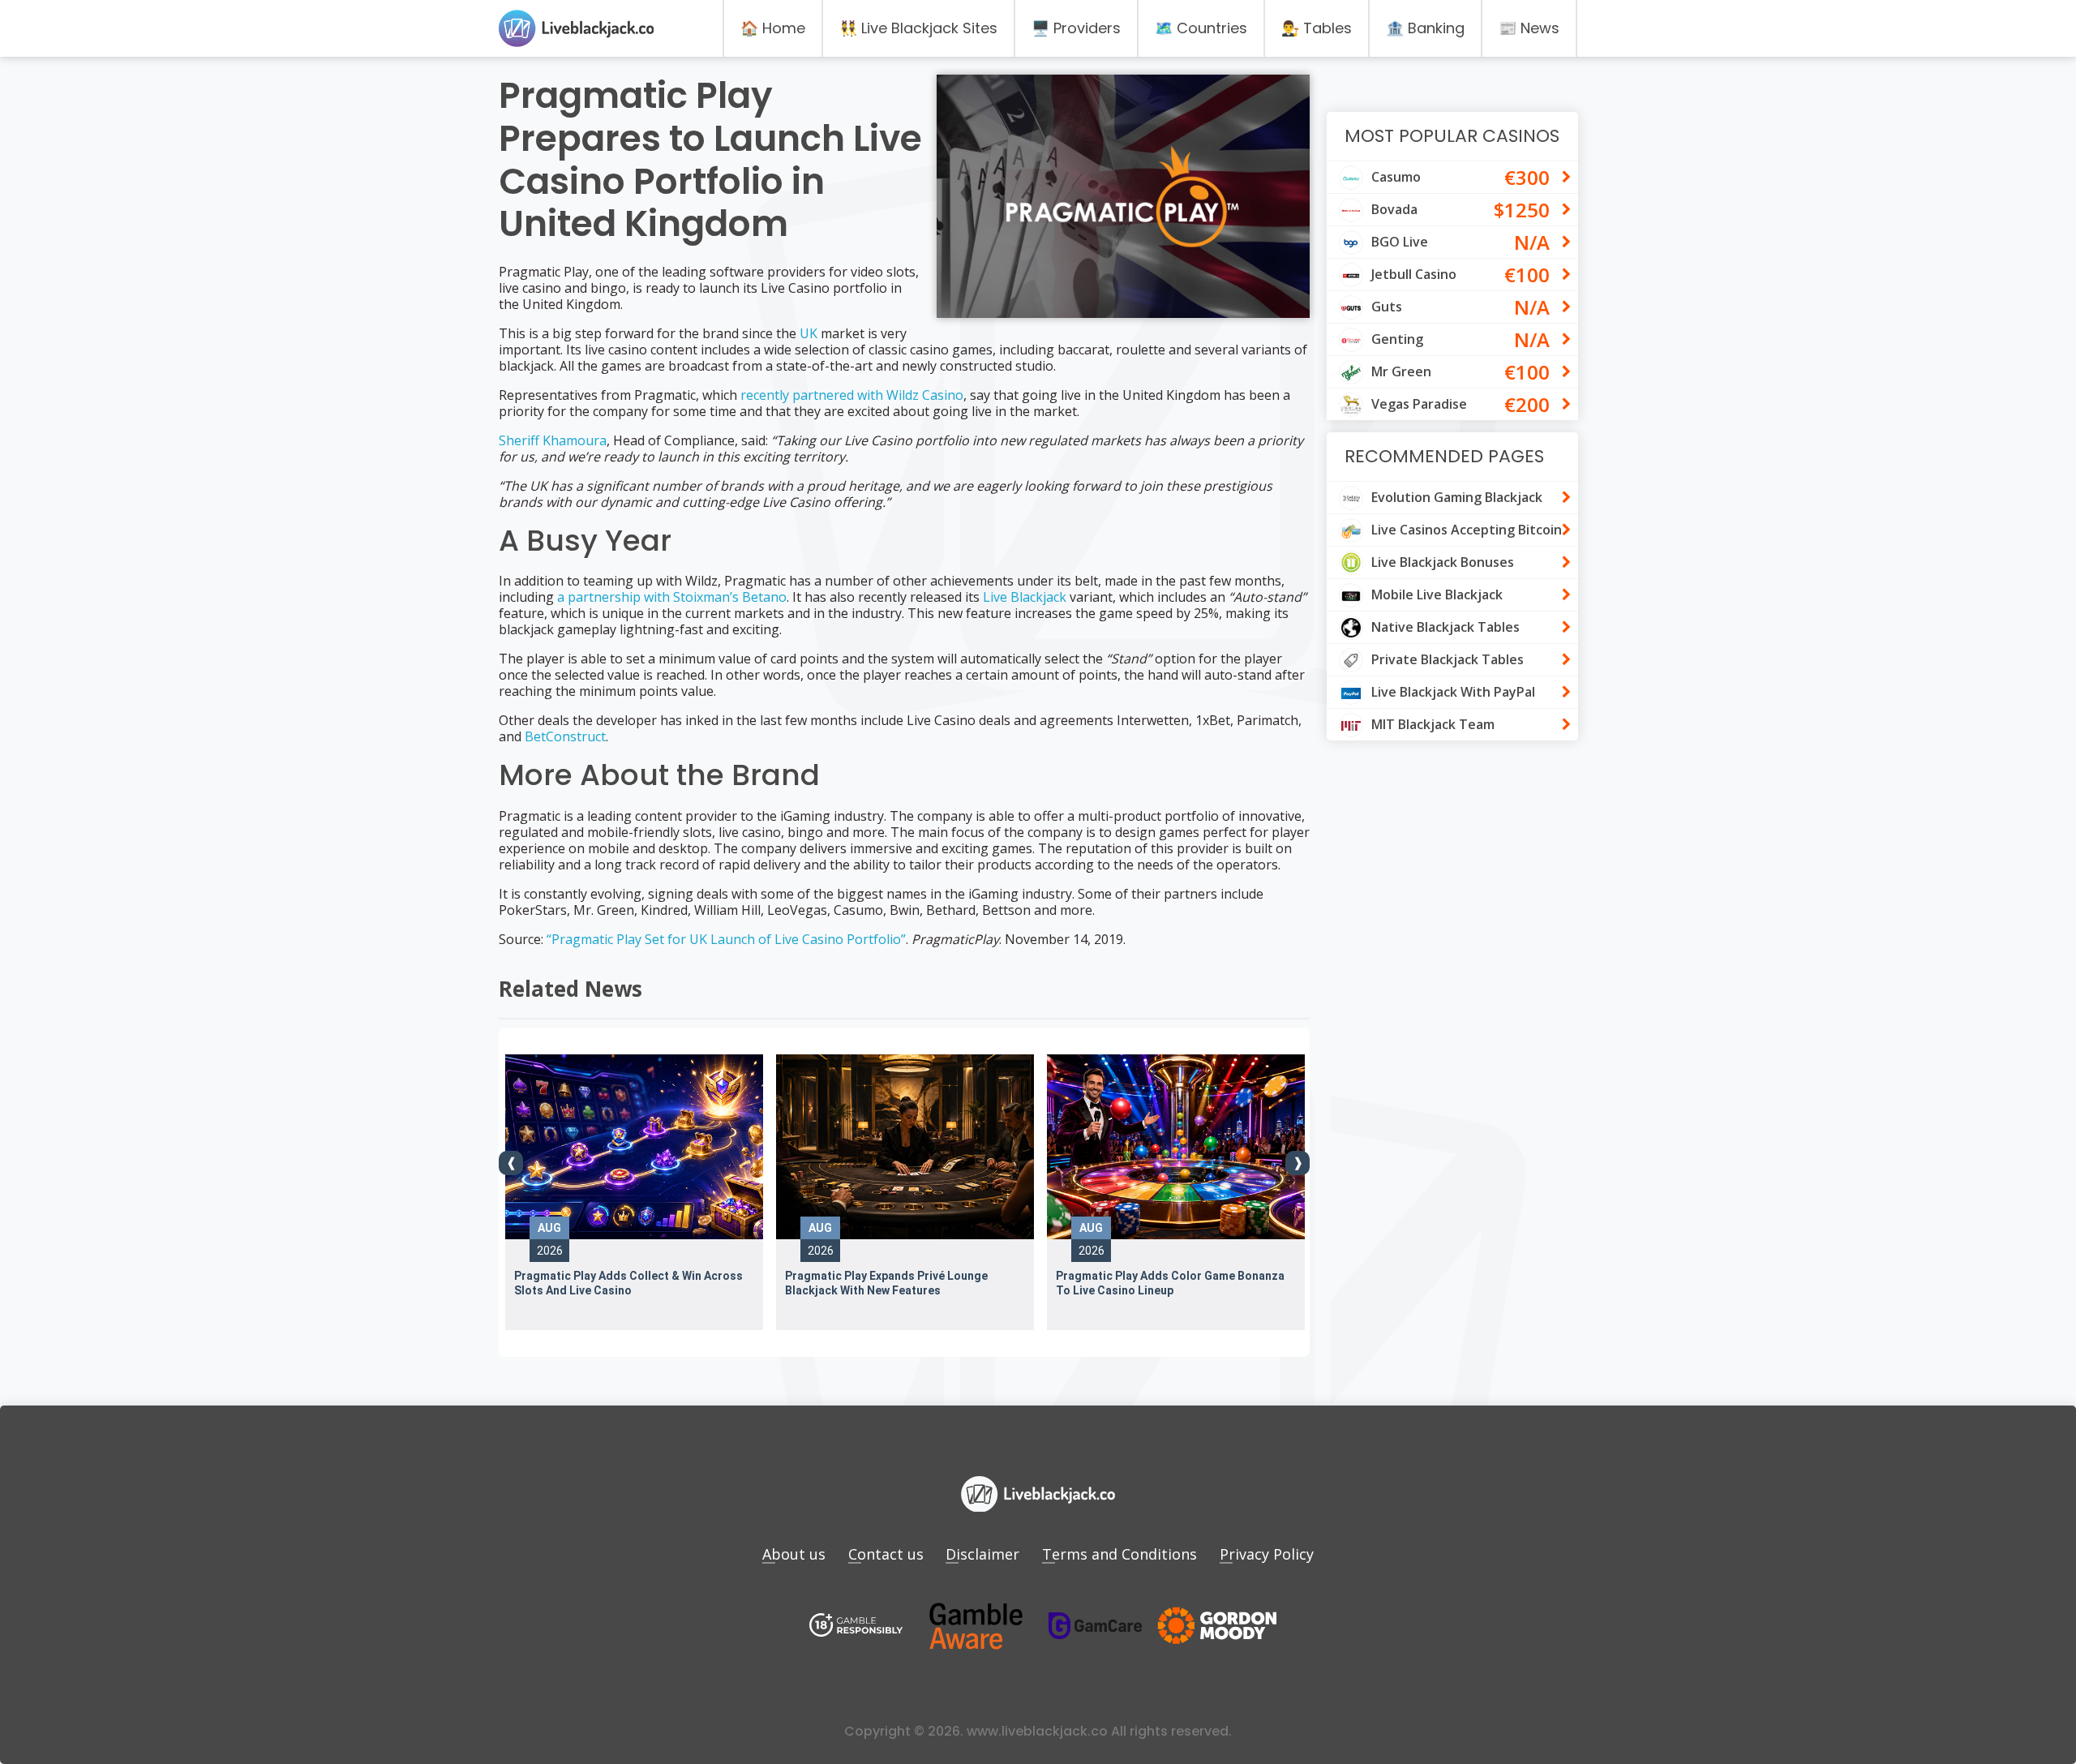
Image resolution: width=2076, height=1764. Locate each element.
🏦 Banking (1425, 28)
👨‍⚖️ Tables (1317, 28)
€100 (1527, 275)
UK (809, 333)
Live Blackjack (1025, 597)
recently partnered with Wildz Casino (852, 395)
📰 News (1529, 28)
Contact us (886, 1554)
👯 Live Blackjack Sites (918, 28)
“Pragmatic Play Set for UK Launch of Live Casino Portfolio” (726, 939)
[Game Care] (1096, 1626)
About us (794, 1554)
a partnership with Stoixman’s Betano (672, 597)
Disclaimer (982, 1554)
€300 (1527, 177)
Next (1297, 1163)
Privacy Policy (1267, 1554)
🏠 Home (773, 28)
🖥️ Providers (1076, 28)
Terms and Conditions (1119, 1554)
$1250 (1522, 210)
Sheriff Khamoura (553, 440)
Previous (511, 1163)
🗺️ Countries (1201, 28)
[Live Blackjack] (856, 1627)
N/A (1532, 242)
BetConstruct (565, 736)
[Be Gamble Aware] (976, 1627)
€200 (1527, 404)
